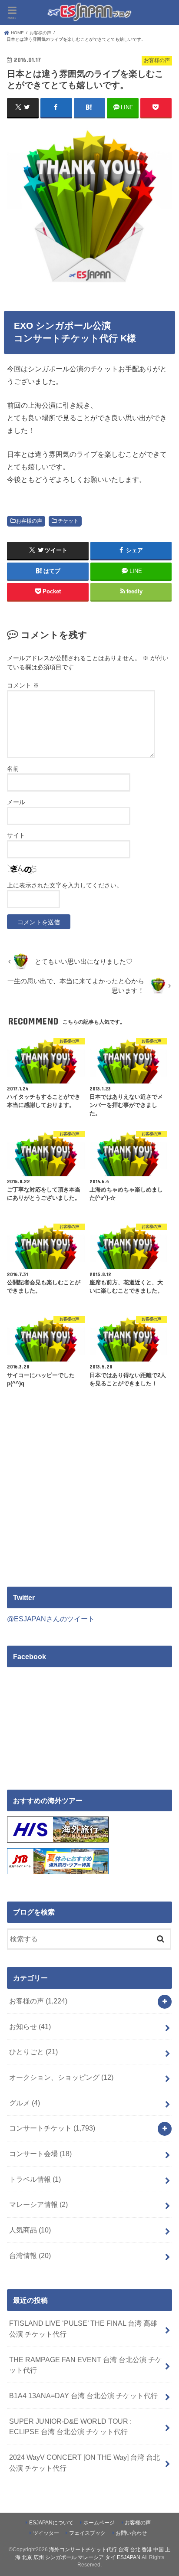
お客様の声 (29, 521)
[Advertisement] (80, 1502)
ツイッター (46, 2533)
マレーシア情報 (38, 2204)
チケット (68, 521)
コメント (23, 685)
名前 (13, 769)
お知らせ (30, 2026)
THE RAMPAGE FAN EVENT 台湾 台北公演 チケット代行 (86, 2365)
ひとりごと (33, 2052)
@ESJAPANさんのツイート (51, 1619)
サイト (16, 835)
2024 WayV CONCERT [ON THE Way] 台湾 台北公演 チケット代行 (85, 2463)
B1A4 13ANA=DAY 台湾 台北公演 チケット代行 (83, 2396)
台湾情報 (30, 2255)
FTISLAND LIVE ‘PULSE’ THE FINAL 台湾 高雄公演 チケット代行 (83, 2329)
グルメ (25, 2103)
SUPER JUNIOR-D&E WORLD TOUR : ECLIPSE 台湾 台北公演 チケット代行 (70, 2427)
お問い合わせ (131, 2533)
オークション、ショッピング (61, 2077)
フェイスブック (87, 2533)
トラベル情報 (35, 2179)
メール (16, 802)
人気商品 (30, 2230)
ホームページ (99, 2523)
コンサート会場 (40, 2154)
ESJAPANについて (51, 2523)
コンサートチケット (52, 2128)
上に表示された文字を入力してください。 (65, 885)
